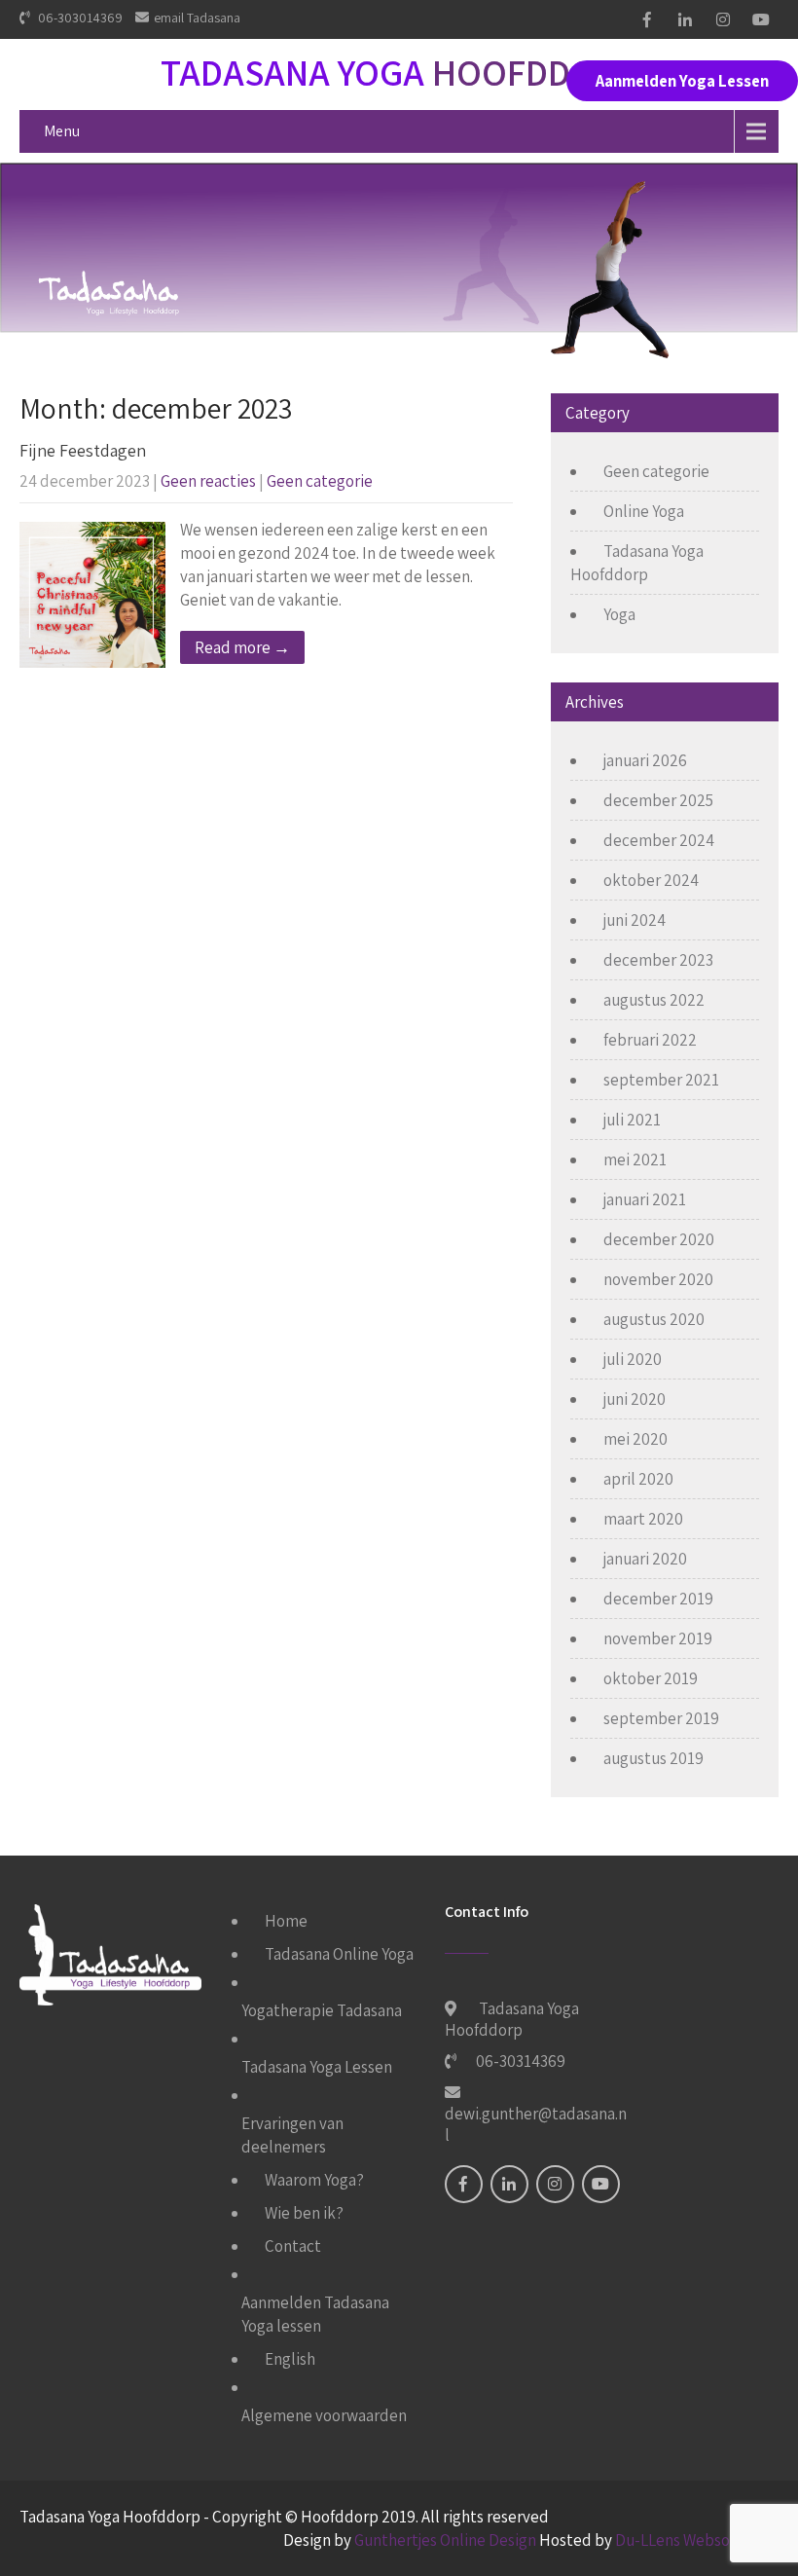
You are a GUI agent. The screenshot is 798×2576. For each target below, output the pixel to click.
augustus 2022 (654, 1000)
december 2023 (658, 960)
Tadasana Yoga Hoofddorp (637, 563)
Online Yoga (644, 511)
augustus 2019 (653, 1758)
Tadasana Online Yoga (339, 1954)
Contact (293, 2246)
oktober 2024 (651, 880)
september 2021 (661, 1080)
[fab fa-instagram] (723, 19)
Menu (62, 131)
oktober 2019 (651, 1678)
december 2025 (658, 800)
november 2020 (658, 1279)
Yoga (619, 614)
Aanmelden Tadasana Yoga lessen (315, 2314)
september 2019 (661, 1718)
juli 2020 (633, 1359)
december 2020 (659, 1239)
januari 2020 (645, 1559)
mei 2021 (635, 1159)
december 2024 (659, 840)
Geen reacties (208, 481)
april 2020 (638, 1479)
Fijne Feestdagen (83, 450)
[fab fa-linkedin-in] (685, 19)
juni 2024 (635, 920)
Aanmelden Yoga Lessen (682, 81)
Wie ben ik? (304, 2213)
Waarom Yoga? (314, 2180)
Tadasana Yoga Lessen (317, 2067)
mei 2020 (635, 1439)
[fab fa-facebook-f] (647, 19)
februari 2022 (650, 1040)
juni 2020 (635, 1399)
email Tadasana (197, 18)
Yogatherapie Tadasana (322, 2010)
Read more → (242, 647)
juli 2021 (632, 1120)
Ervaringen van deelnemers (292, 2135)
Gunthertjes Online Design (445, 2540)
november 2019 (658, 1638)
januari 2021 (645, 1199)
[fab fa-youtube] (761, 19)
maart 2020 (643, 1519)
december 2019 (658, 1599)
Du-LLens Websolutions (697, 2540)
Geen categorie (320, 481)
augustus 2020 (654, 1319)
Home (286, 1921)
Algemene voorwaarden (324, 2415)
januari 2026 (645, 760)
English (290, 2359)
